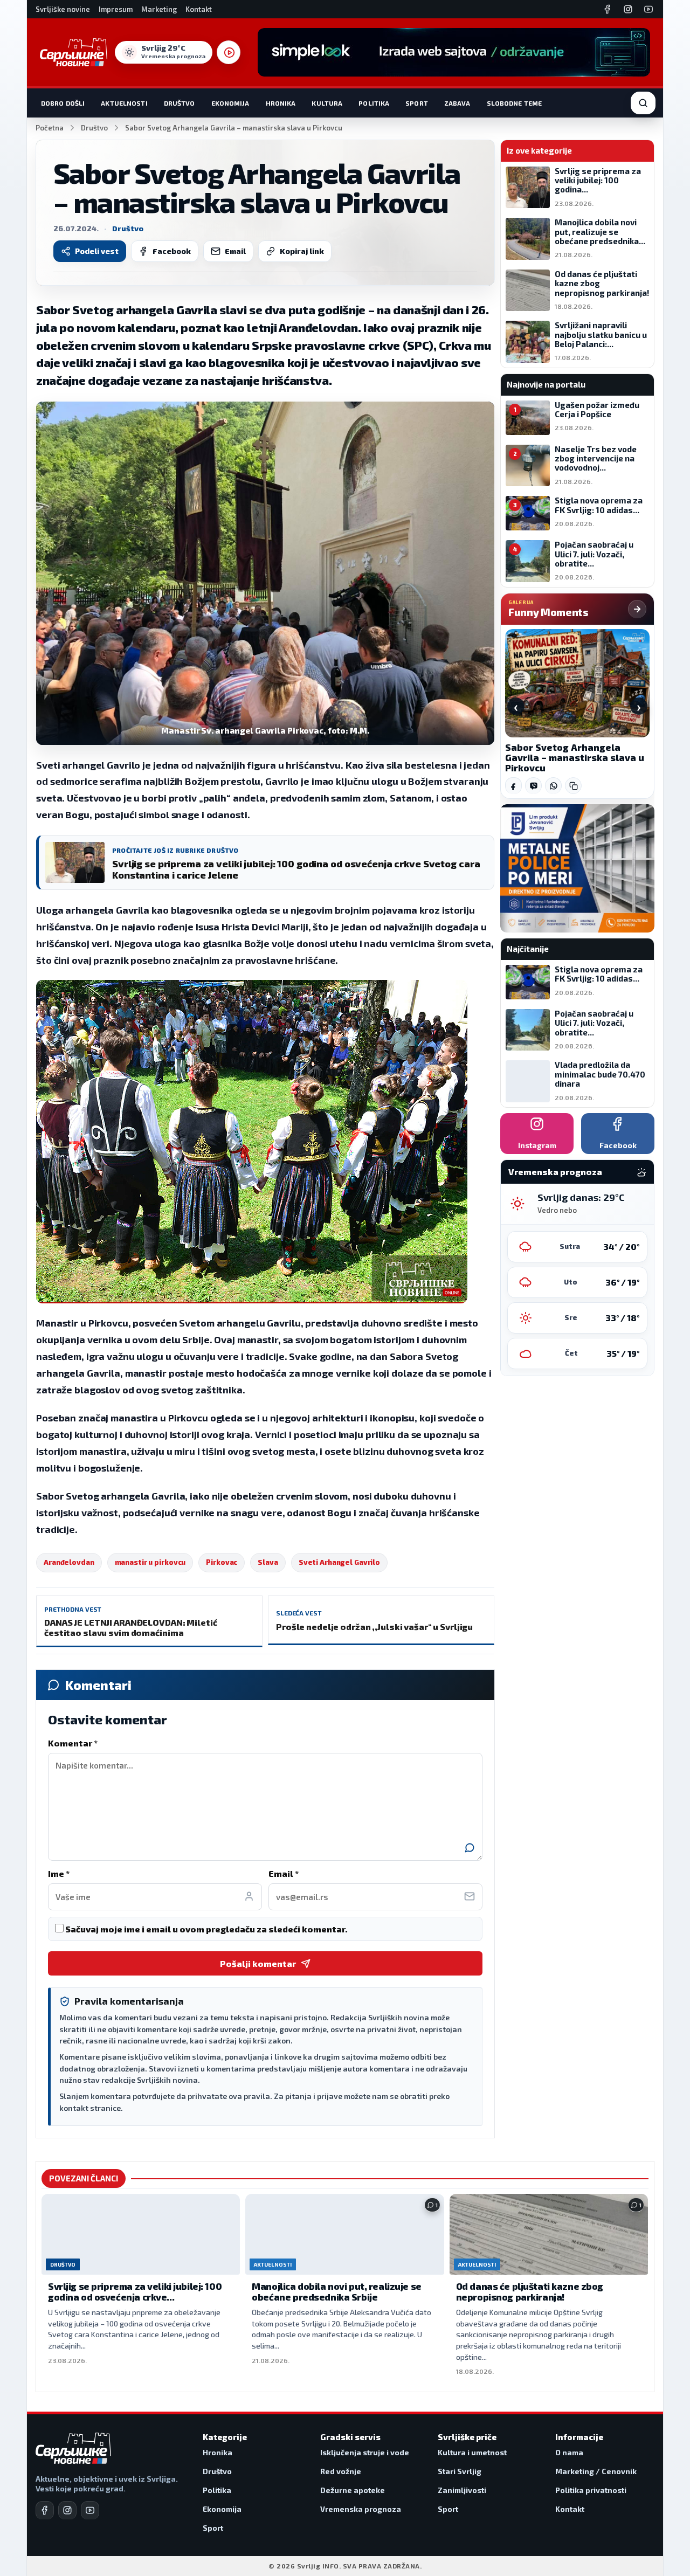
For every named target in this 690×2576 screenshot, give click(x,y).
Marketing (159, 9)
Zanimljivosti (462, 2490)
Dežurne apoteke (353, 2490)
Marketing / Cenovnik (596, 2471)
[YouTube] (648, 9)
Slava (268, 1562)
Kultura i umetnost (472, 2452)
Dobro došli (63, 103)
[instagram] (67, 2510)
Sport (417, 103)
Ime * (59, 1873)
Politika (374, 103)
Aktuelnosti (124, 103)
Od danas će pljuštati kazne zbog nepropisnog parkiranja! (530, 2291)
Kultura (327, 103)
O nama (569, 2452)
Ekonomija (230, 103)
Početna (50, 128)
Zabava (457, 103)
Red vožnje (341, 2471)
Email (235, 251)
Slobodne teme (515, 103)
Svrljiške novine (63, 9)
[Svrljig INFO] (74, 52)
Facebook (172, 251)
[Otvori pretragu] (643, 103)
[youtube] (90, 2510)
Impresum (116, 9)
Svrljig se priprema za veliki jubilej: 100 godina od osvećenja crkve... (135, 2291)
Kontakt (199, 9)
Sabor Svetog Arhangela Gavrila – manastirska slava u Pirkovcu (575, 758)
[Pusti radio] (229, 52)
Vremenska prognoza (361, 2509)
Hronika (281, 103)
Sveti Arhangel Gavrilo (339, 1562)
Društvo (180, 103)
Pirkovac (222, 1562)
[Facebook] (608, 9)
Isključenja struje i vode (365, 2452)
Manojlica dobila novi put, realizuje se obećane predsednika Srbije (336, 2291)
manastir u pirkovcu (150, 1562)
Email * (284, 1873)
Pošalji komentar (258, 1963)
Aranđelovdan (69, 1562)
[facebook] (45, 2510)
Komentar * (73, 1743)
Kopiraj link (302, 251)
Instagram (537, 1145)
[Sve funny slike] (637, 609)
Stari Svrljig (460, 2471)
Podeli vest (97, 251)
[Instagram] (628, 9)
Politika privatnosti (591, 2490)
